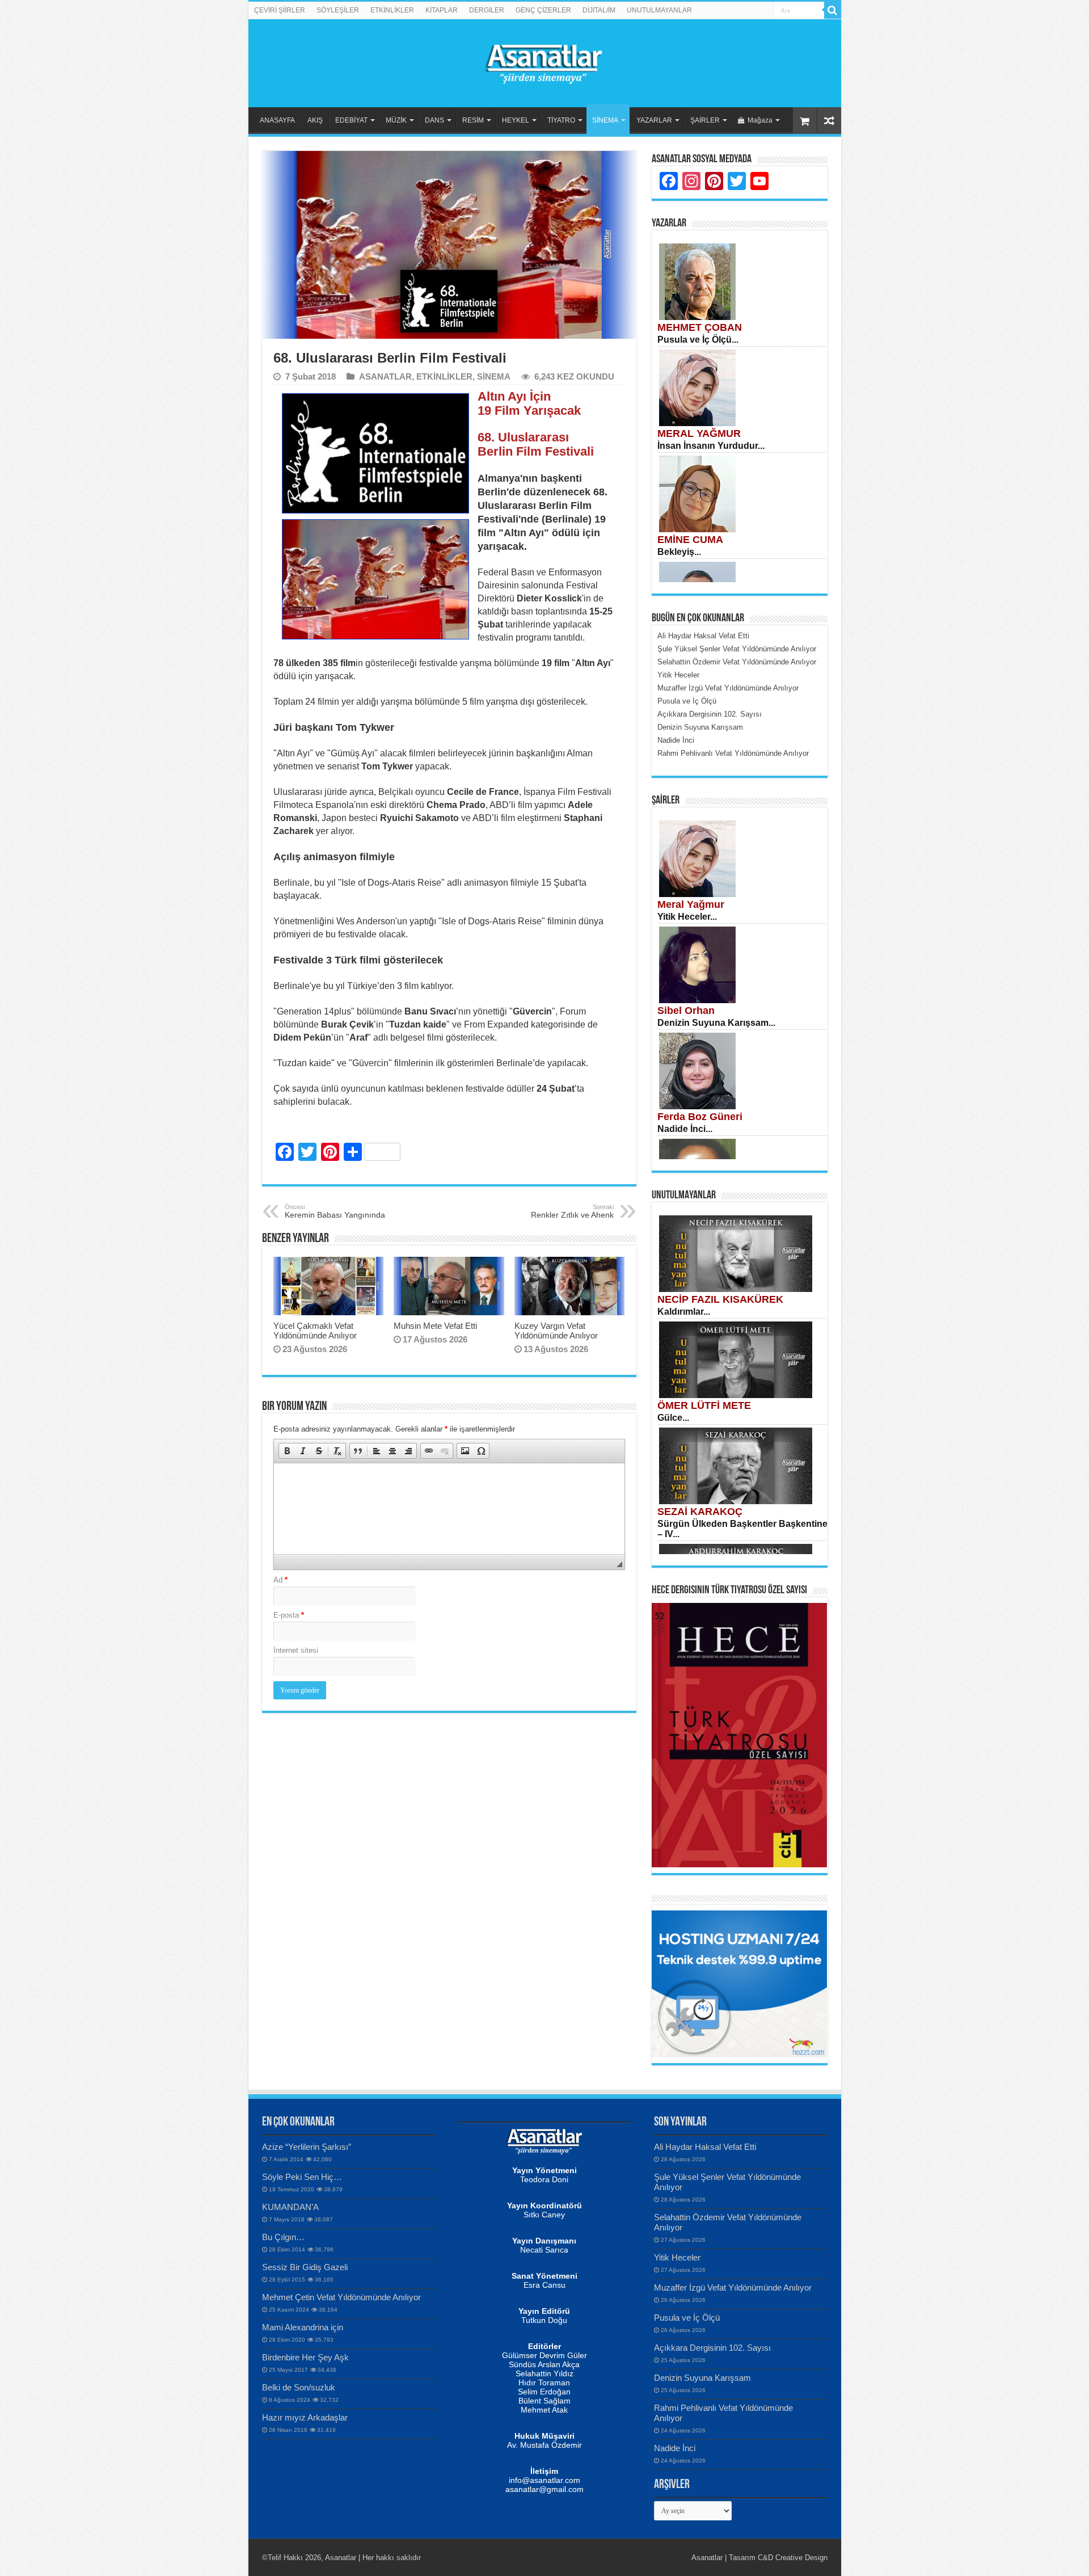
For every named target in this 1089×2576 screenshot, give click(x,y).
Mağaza (760, 120)
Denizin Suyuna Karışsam (702, 2378)
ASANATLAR (385, 376)
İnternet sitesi (296, 1650)
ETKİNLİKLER (392, 10)
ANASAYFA (277, 120)
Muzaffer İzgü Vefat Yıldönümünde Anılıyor (733, 2287)
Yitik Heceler (677, 2257)
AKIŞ (315, 120)
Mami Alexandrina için (303, 2327)
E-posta (289, 1615)
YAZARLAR (654, 120)
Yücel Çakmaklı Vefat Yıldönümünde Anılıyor (315, 1331)
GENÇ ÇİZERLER (543, 10)
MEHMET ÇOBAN (700, 327)
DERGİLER (487, 10)
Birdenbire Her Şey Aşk (305, 2357)
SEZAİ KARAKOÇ (700, 1512)
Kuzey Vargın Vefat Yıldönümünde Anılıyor (556, 1331)
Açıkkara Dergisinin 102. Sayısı (712, 2348)
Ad (280, 1580)
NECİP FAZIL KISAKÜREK (720, 1299)
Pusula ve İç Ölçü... (698, 340)
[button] (287, 1451)
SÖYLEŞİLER (338, 10)
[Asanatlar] (544, 61)
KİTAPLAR (442, 10)
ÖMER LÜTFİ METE (704, 1405)
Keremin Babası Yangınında (335, 1211)
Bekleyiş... (679, 552)
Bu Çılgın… (283, 2237)
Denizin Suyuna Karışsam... (716, 1023)
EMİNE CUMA (690, 540)
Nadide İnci (675, 2448)
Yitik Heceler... (687, 917)
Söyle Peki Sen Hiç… (302, 2177)
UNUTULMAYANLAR (659, 10)
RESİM (473, 120)
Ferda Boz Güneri (700, 1117)
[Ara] (833, 10)
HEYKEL (516, 120)
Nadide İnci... (685, 1129)
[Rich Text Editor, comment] (449, 1509)
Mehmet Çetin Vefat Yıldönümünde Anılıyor (341, 2297)
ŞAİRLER (705, 120)
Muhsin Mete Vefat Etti (435, 1326)
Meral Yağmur (691, 904)
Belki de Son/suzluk (299, 2387)
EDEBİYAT (351, 120)
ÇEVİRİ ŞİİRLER (280, 10)
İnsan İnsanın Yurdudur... (711, 446)
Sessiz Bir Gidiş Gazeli (305, 2267)
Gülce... (673, 1418)
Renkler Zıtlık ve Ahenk (572, 1211)
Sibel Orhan (686, 1011)
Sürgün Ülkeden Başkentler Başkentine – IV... (742, 1529)
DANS (434, 120)
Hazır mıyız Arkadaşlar (305, 2417)
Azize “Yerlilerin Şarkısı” (307, 2147)
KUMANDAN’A (290, 2207)
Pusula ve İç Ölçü (687, 2318)
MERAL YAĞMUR (699, 433)
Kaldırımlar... (684, 1312)
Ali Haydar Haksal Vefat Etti (705, 2147)
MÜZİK (396, 120)
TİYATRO (561, 120)
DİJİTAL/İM (599, 10)
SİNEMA (605, 120)
